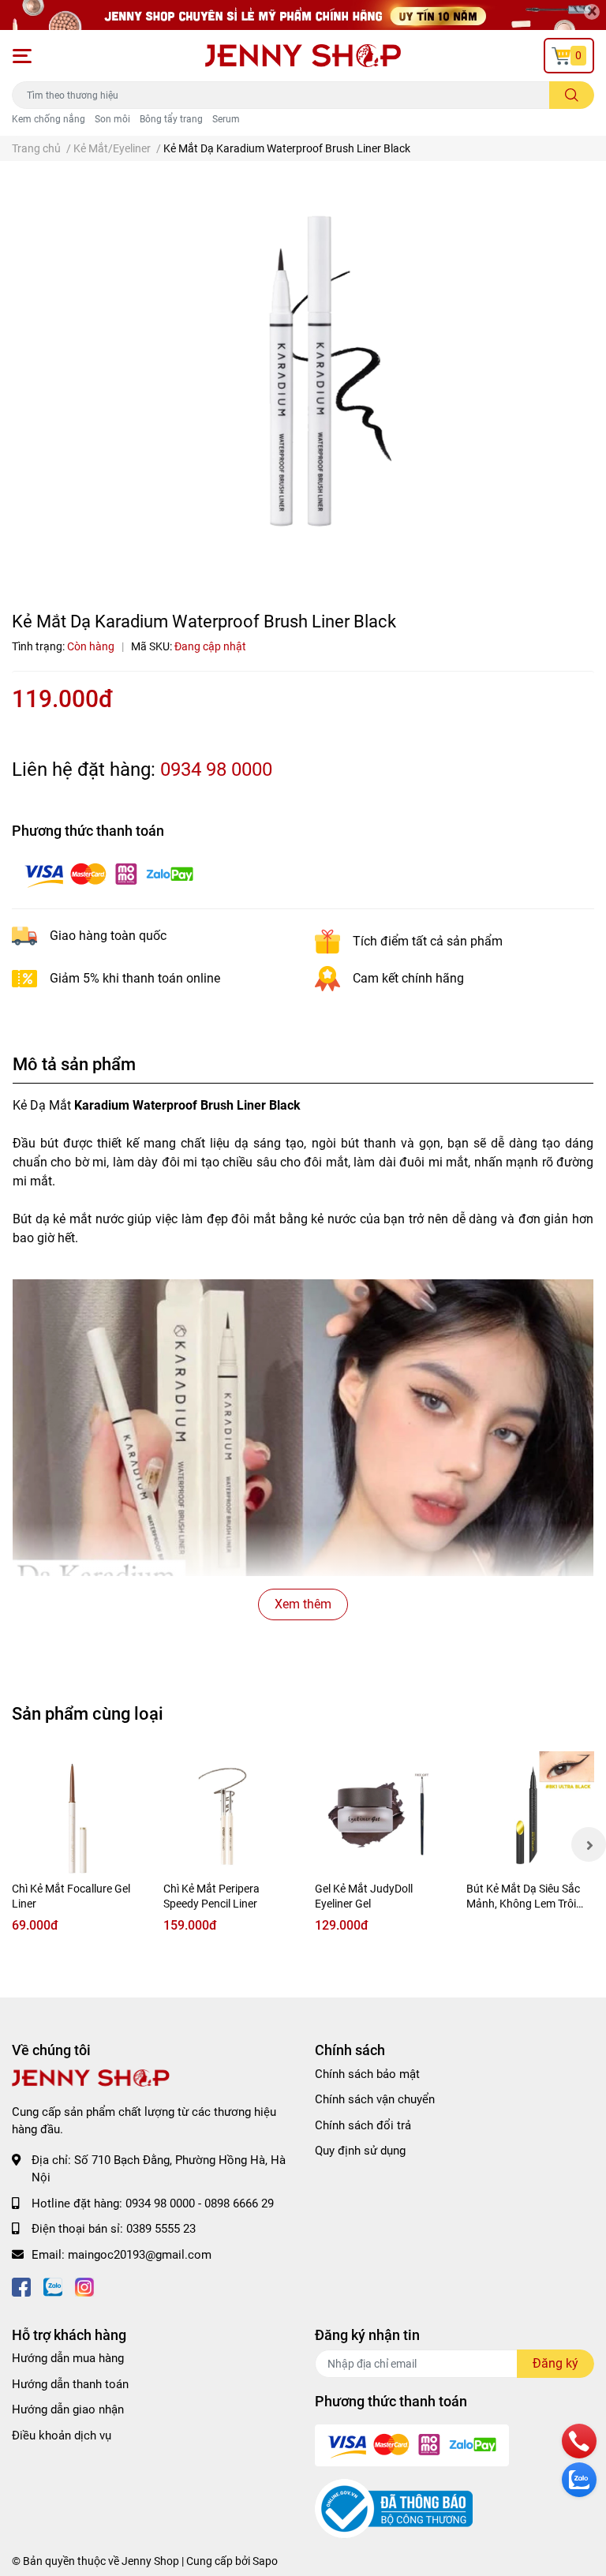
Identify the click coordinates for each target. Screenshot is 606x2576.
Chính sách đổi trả (363, 2125)
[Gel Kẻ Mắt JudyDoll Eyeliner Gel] (379, 1815)
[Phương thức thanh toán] (109, 874)
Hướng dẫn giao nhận (68, 2409)
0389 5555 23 (161, 2229)
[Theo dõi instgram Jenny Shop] (84, 2286)
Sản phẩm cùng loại (88, 1713)
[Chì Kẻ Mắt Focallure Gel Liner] (76, 1815)
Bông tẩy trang (171, 119)
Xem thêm (303, 1604)
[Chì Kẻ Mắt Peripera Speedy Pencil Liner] (227, 1815)
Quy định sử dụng (360, 2151)
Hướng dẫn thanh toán (70, 2384)
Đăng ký (555, 2363)
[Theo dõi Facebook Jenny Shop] (21, 2286)
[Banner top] (303, 15)
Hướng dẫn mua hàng (68, 2358)
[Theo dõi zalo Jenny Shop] (53, 2286)
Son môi (112, 119)
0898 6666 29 (239, 2203)
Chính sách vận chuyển (375, 2099)
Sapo (265, 2561)
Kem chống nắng (49, 119)
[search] (572, 95)
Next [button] (589, 1844)
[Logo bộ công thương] (394, 2508)
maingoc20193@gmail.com (140, 2255)
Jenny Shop (150, 2561)
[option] (303, 376)
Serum (226, 119)
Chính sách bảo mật (367, 2074)
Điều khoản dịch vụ (62, 2436)
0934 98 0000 (216, 769)
